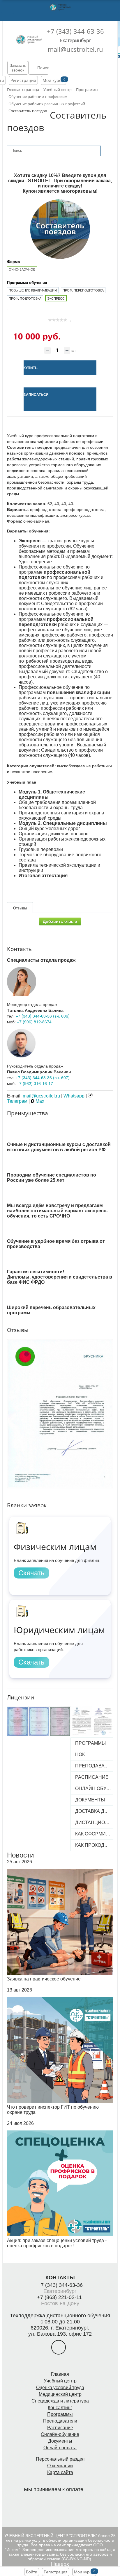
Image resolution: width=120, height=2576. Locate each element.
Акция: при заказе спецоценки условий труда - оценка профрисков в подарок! (57, 2243)
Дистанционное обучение (93, 1822)
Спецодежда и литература (60, 2401)
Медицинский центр (60, 2394)
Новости (20, 1855)
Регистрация (23, 80)
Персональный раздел (60, 2459)
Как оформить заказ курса (93, 1834)
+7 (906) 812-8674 (34, 1022)
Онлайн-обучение (60, 2434)
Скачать (31, 1573)
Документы (90, 1800)
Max (39, 1101)
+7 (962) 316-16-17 (35, 1083)
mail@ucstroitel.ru (75, 49)
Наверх (60, 2564)
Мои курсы (53, 80)
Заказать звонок (18, 68)
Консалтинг (60, 2408)
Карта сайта (60, 2472)
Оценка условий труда (60, 2388)
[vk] (59, 2347)
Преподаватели (93, 1766)
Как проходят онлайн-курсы (93, 1845)
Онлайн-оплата (60, 2448)
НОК (80, 1754)
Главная (60, 2374)
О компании (60, 2466)
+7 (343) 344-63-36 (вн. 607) (43, 1077)
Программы (90, 1743)
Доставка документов (93, 1811)
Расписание (92, 1777)
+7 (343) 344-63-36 (75, 31)
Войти (32, 2572)
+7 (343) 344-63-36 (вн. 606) (43, 1016)
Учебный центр (60, 2381)
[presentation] (3, 1401)
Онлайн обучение (93, 1788)
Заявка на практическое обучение (44, 1979)
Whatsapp (74, 1096)
